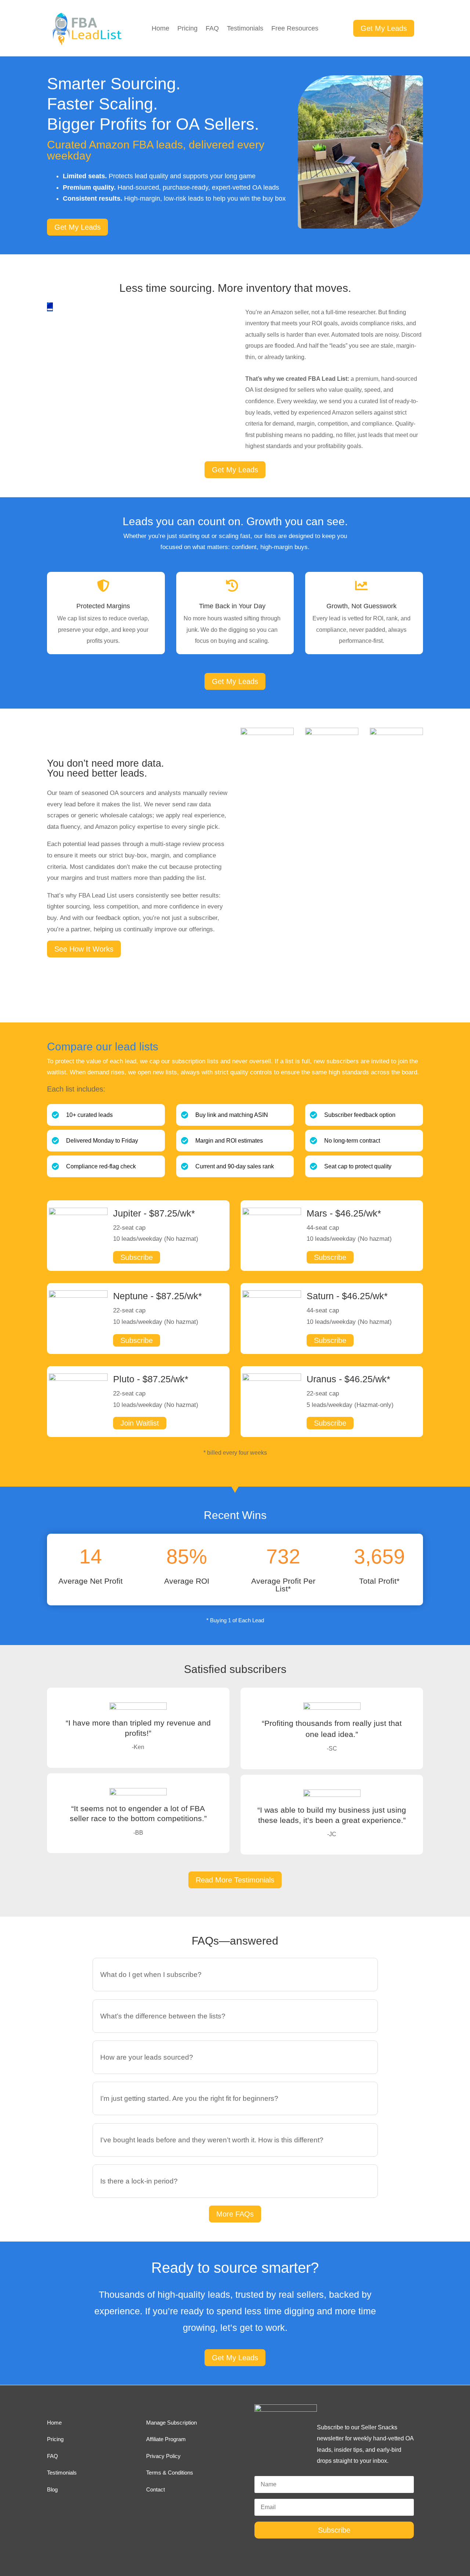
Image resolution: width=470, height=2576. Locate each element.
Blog (52, 2489)
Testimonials (245, 29)
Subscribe (137, 1257)
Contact (156, 2489)
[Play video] (50, 309)
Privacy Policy (163, 2456)
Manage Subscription (171, 2423)
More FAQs (235, 2214)
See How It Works (84, 949)
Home (160, 29)
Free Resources (295, 29)
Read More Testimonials (235, 1880)
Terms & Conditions (170, 2473)
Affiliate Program (166, 2439)
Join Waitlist (140, 1423)
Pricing (187, 29)
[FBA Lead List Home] (86, 44)
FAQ (212, 29)
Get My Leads (384, 28)
